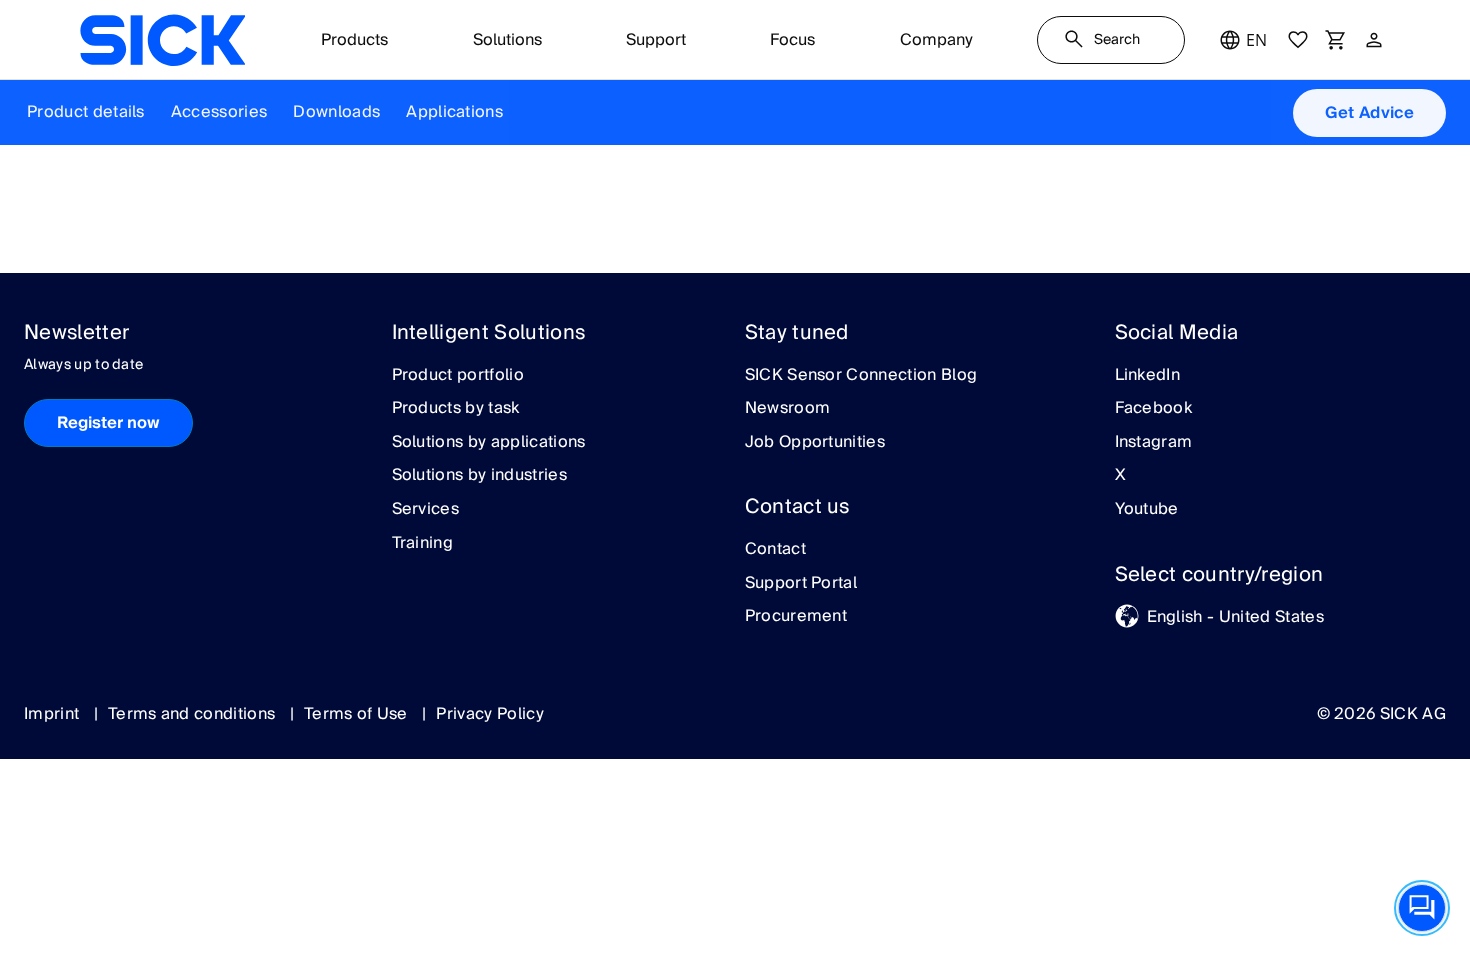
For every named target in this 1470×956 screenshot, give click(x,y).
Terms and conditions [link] (194, 714)
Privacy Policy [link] (489, 714)
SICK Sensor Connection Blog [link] (861, 376)
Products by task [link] (456, 409)
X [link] (1120, 476)
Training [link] (423, 544)
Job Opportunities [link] (815, 443)
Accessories (219, 112)
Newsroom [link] (788, 409)
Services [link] (426, 510)
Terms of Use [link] (358, 714)
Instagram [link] (1154, 443)
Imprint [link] (54, 714)
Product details (86, 112)
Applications (454, 112)
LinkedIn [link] (1148, 376)
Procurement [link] (796, 617)
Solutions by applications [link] (489, 443)
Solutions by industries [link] (479, 476)
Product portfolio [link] (458, 376)
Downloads (336, 112)
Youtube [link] (1147, 510)
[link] (162, 40)
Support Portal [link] (801, 584)
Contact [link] (775, 550)
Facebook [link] (1154, 409)
